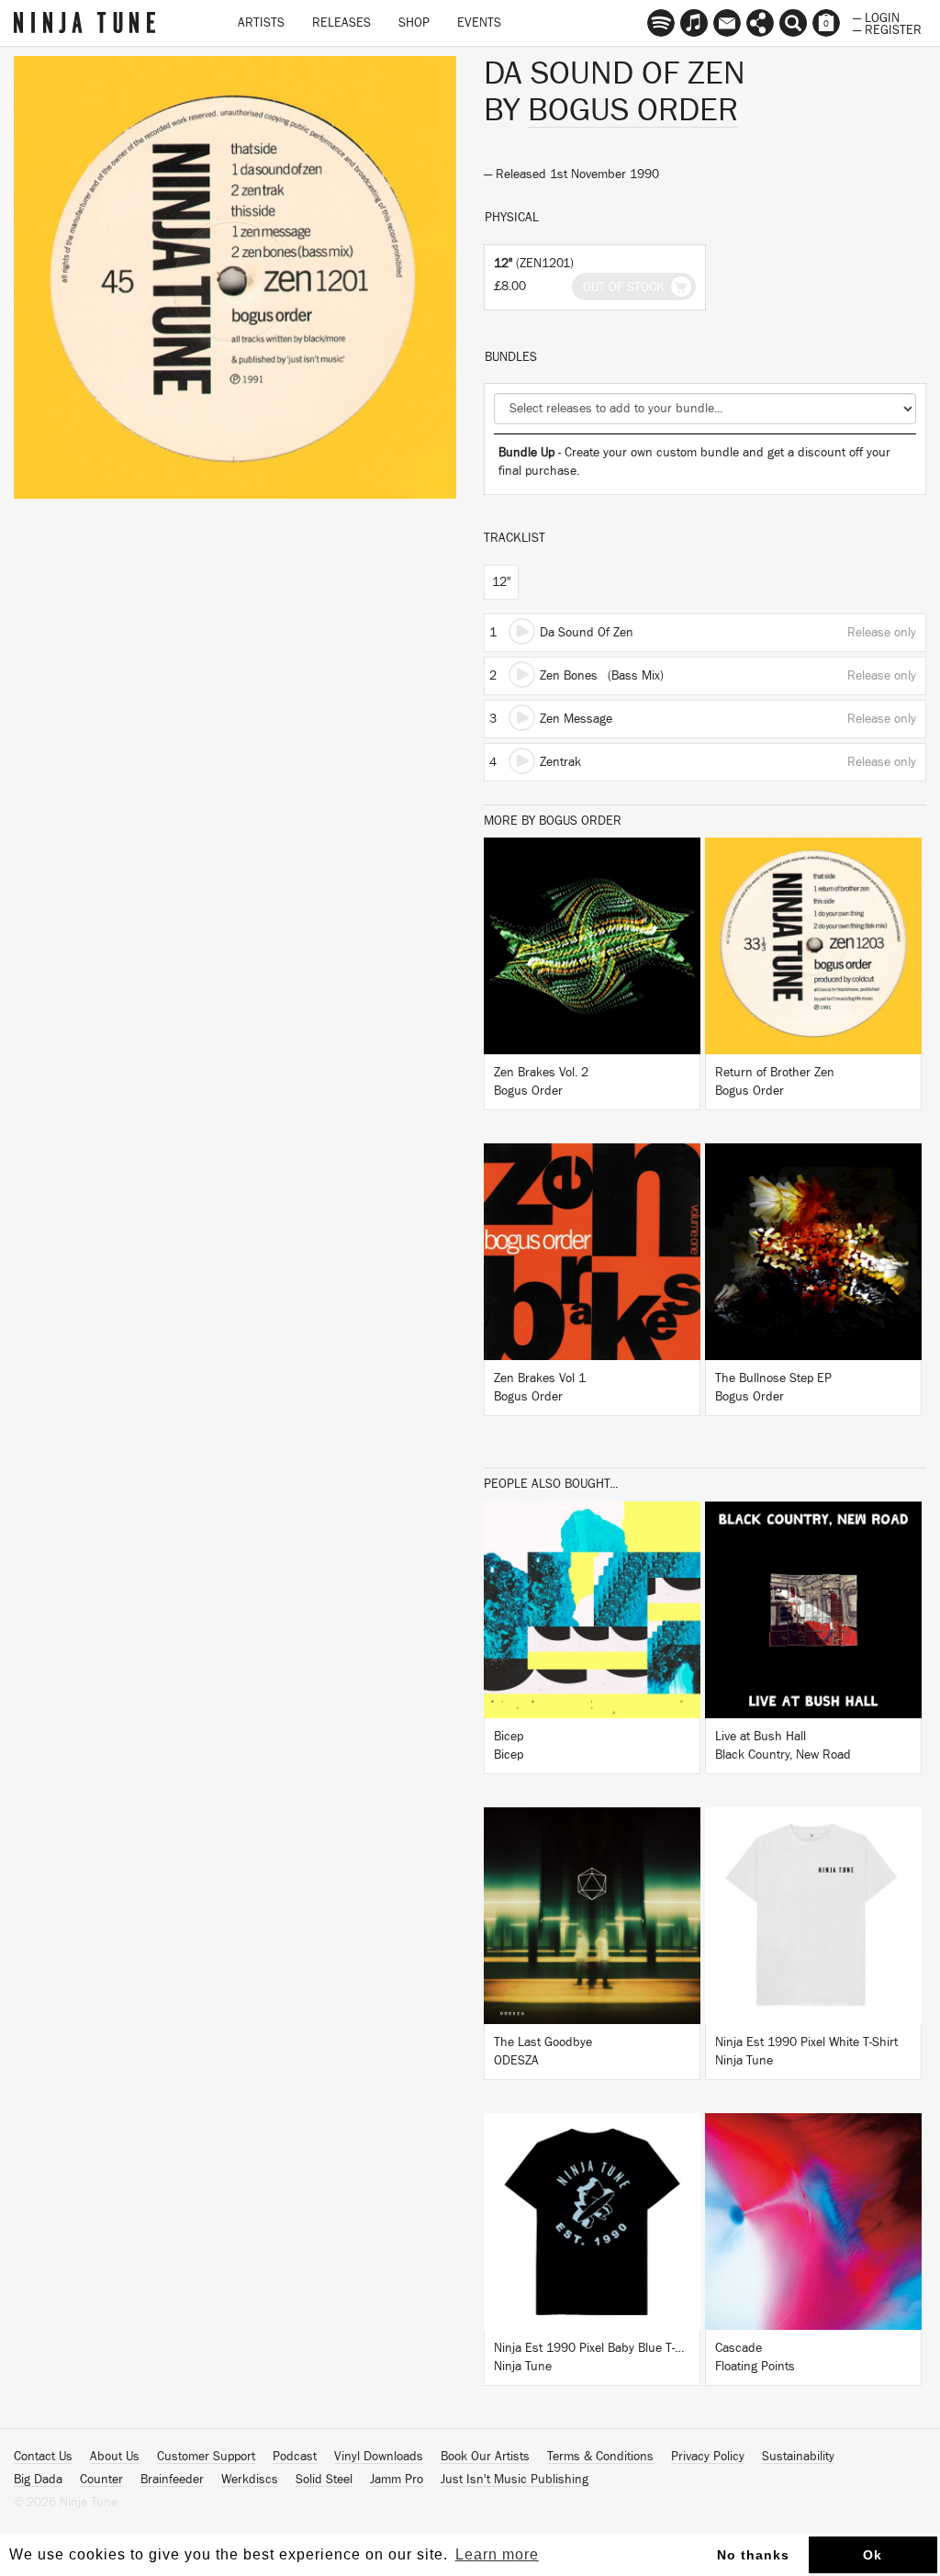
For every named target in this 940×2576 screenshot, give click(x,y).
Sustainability (798, 2457)
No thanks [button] (753, 2555)
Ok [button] (873, 2555)
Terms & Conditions (600, 2457)
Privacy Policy (708, 2457)
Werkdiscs (250, 2480)
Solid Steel (324, 2480)
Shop (414, 23)
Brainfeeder (172, 2480)
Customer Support (206, 2457)
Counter (101, 2480)
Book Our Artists (485, 2457)
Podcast (295, 2457)
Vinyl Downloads (379, 2457)
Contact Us (43, 2457)
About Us (115, 2457)
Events (479, 23)
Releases (341, 23)
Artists (261, 23)
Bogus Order (633, 110)
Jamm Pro (397, 2480)
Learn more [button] (497, 2554)
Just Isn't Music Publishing (515, 2480)
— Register (887, 28)
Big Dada (38, 2480)
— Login (876, 17)
